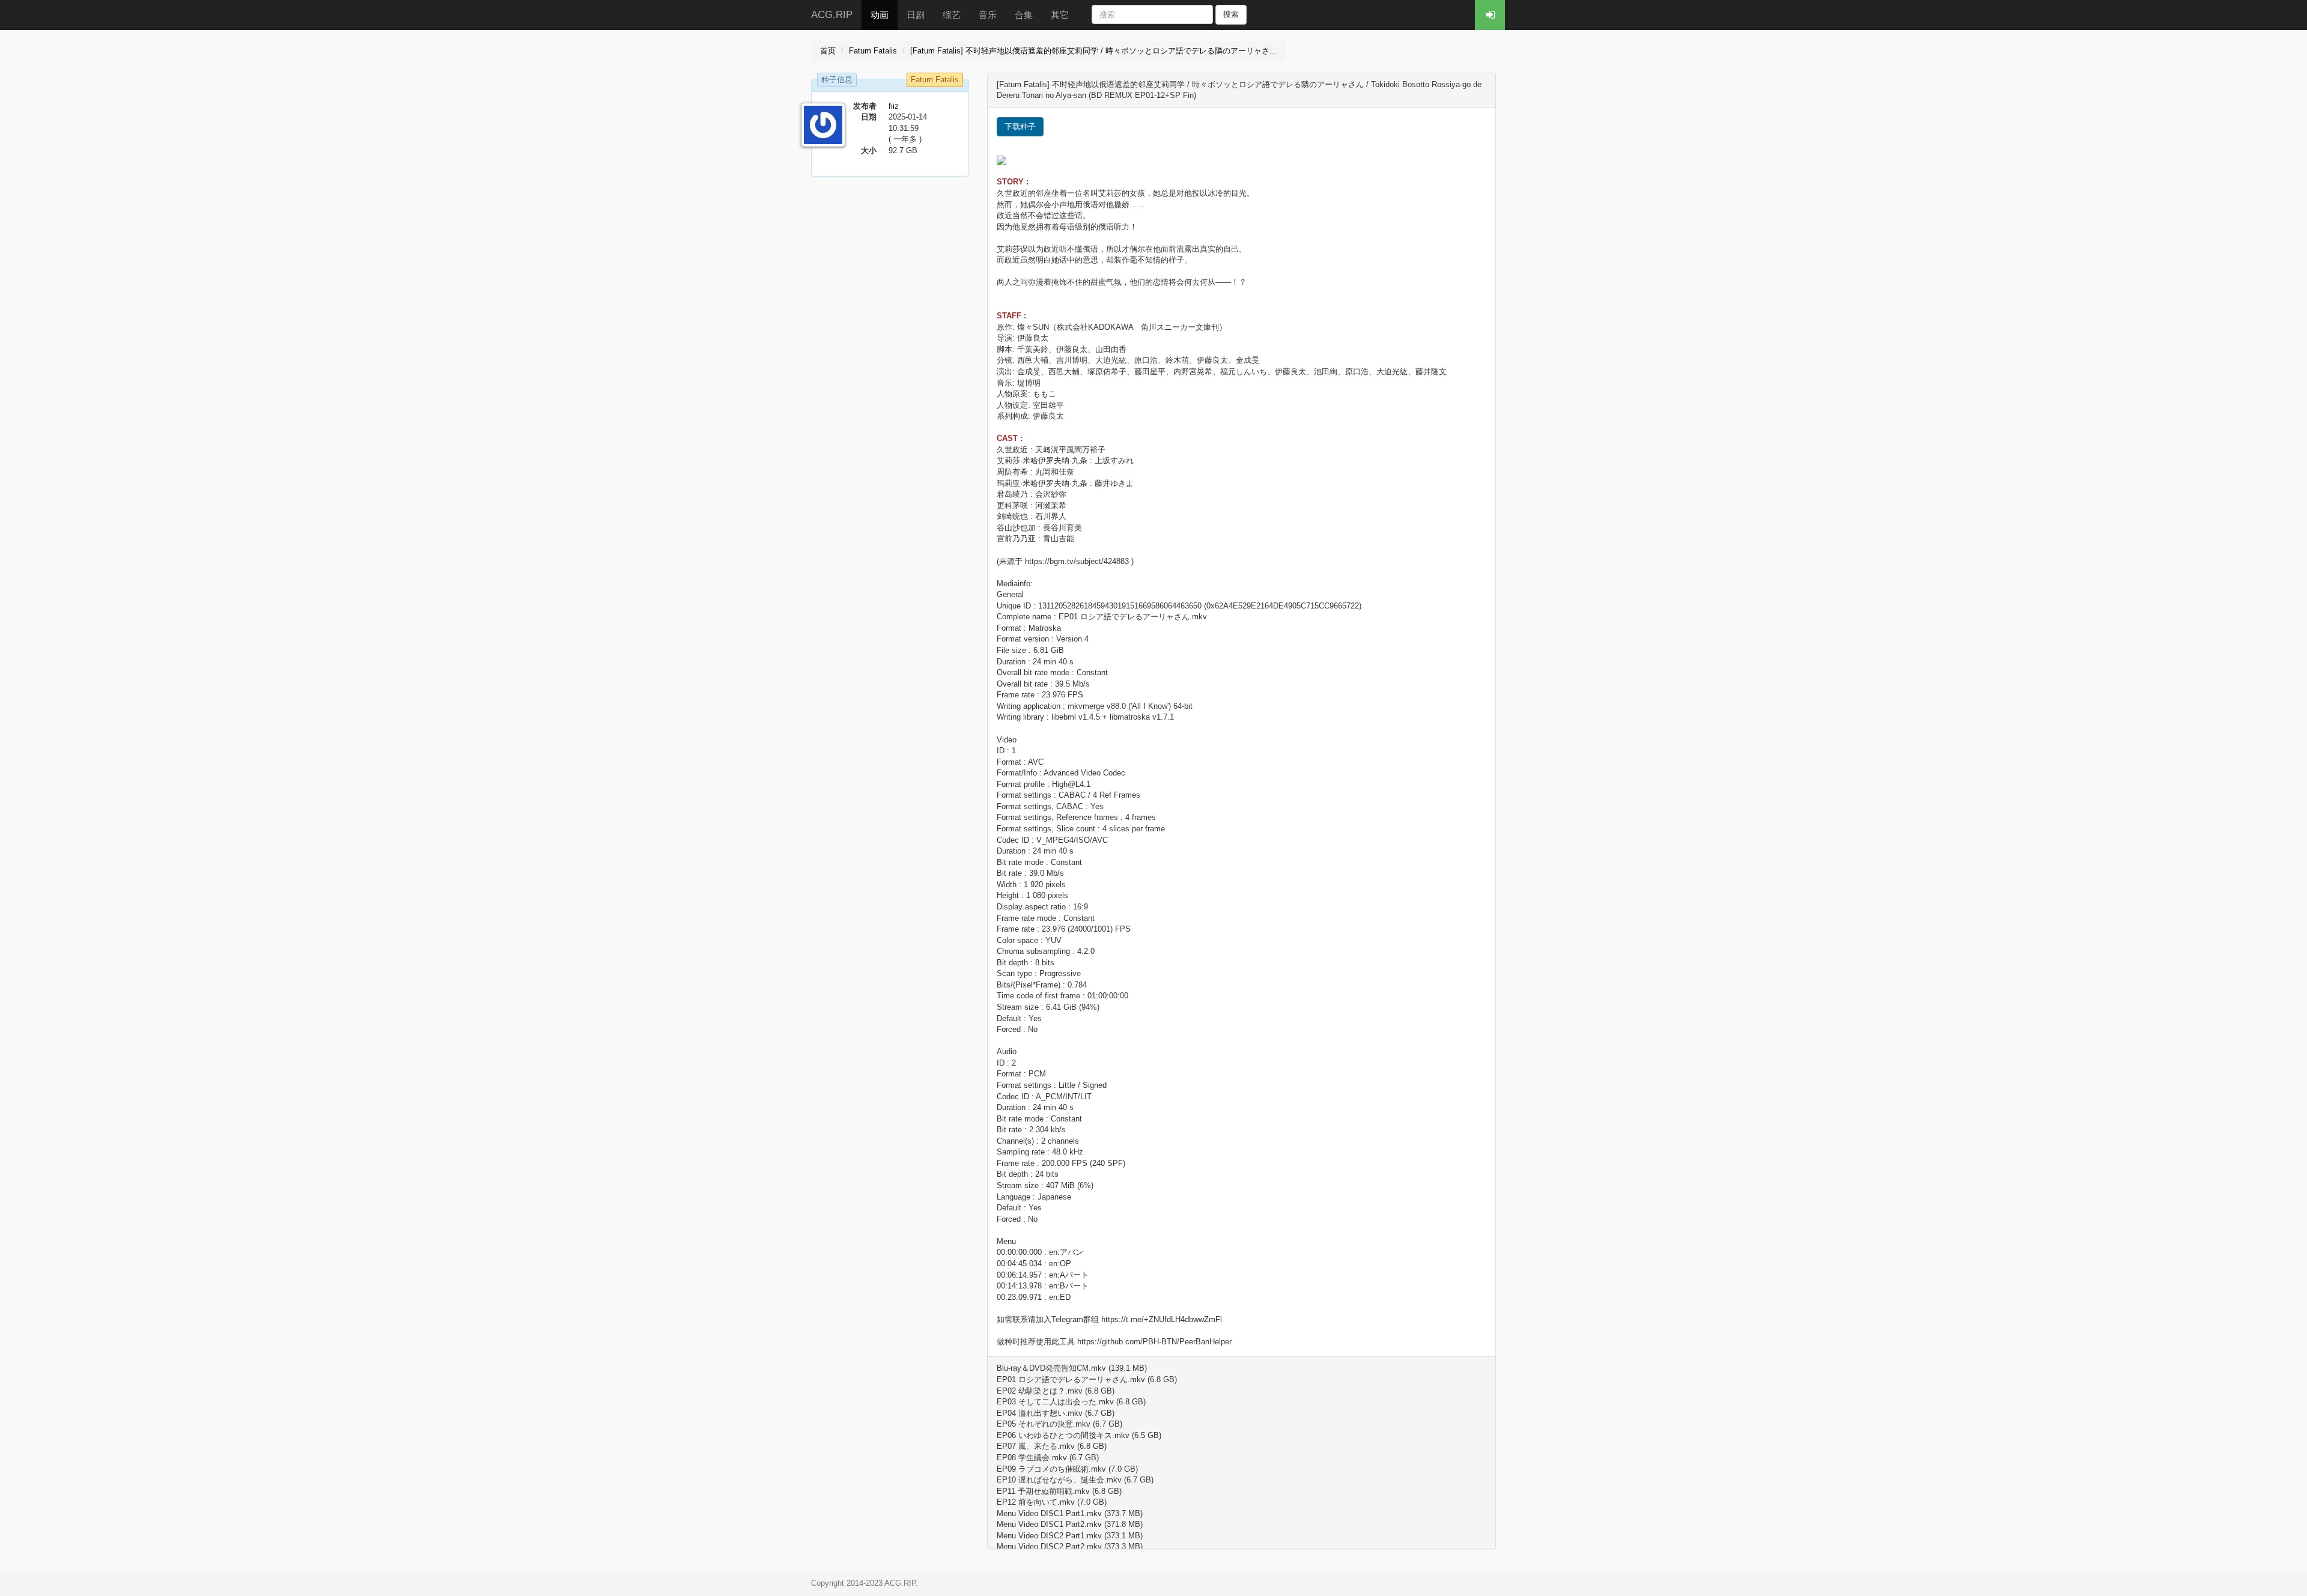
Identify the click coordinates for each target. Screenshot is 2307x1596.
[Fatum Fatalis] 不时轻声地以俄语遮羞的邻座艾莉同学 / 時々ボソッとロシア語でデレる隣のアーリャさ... (1093, 51)
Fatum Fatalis (873, 51)
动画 (880, 15)
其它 (1060, 15)
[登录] (1490, 15)
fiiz (894, 106)
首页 (828, 51)
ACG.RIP (832, 15)
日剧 (916, 15)
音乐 (988, 15)
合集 (1024, 15)
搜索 (1231, 14)
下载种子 (1020, 126)
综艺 (952, 15)
